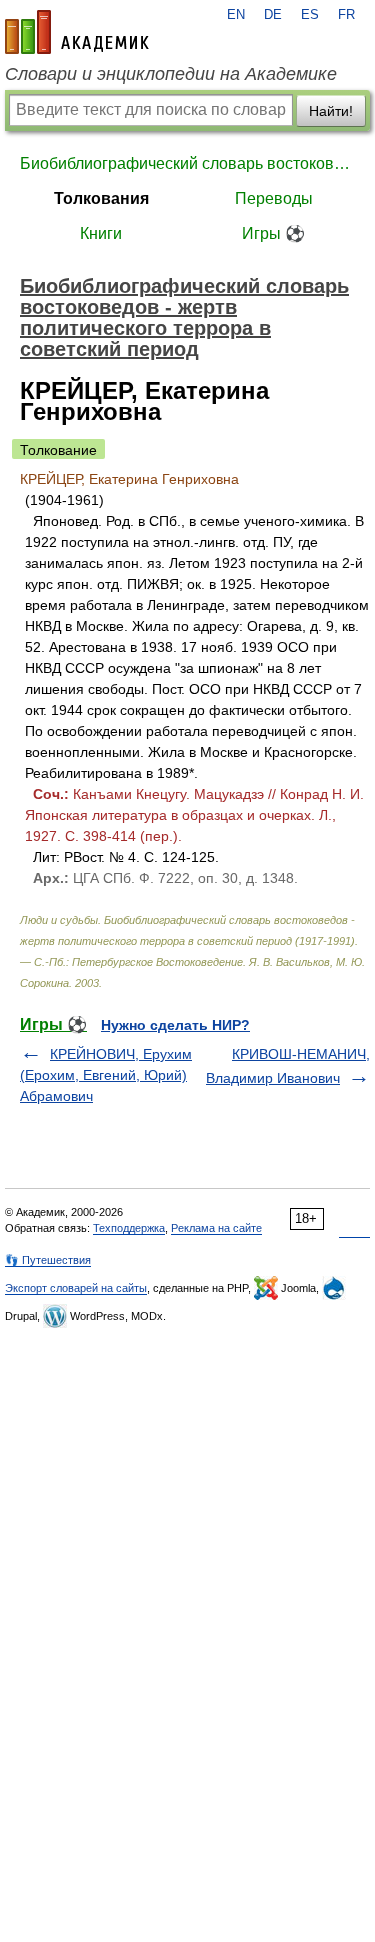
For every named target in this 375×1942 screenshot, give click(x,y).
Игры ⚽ (273, 233)
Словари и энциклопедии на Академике (171, 74)
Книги (101, 233)
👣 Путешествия (48, 1260)
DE (273, 15)
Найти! (331, 111)
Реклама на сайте (216, 1228)
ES (310, 15)
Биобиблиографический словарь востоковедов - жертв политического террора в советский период (187, 163)
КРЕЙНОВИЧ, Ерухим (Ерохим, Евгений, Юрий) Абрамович (106, 1075)
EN (236, 15)
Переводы (274, 198)
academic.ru (77, 32)
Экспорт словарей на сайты (76, 1288)
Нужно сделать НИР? (175, 1025)
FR (346, 15)
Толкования (101, 198)
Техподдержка (129, 1228)
